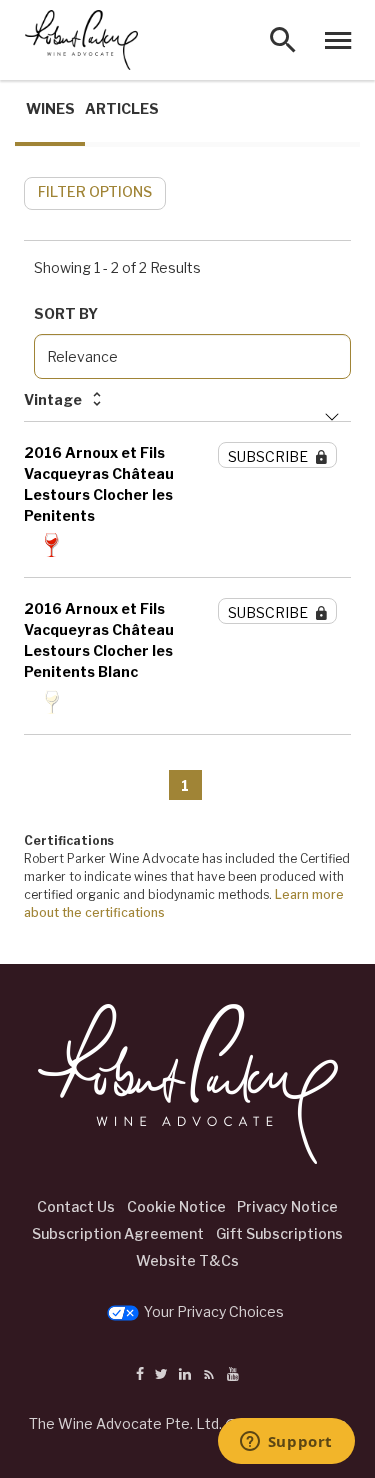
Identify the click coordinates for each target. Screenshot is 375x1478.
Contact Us (76, 1206)
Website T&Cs (187, 1260)
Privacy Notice (287, 1206)
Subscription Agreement (118, 1233)
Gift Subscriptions (279, 1233)
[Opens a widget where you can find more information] (286, 1443)
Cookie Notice (176, 1206)
